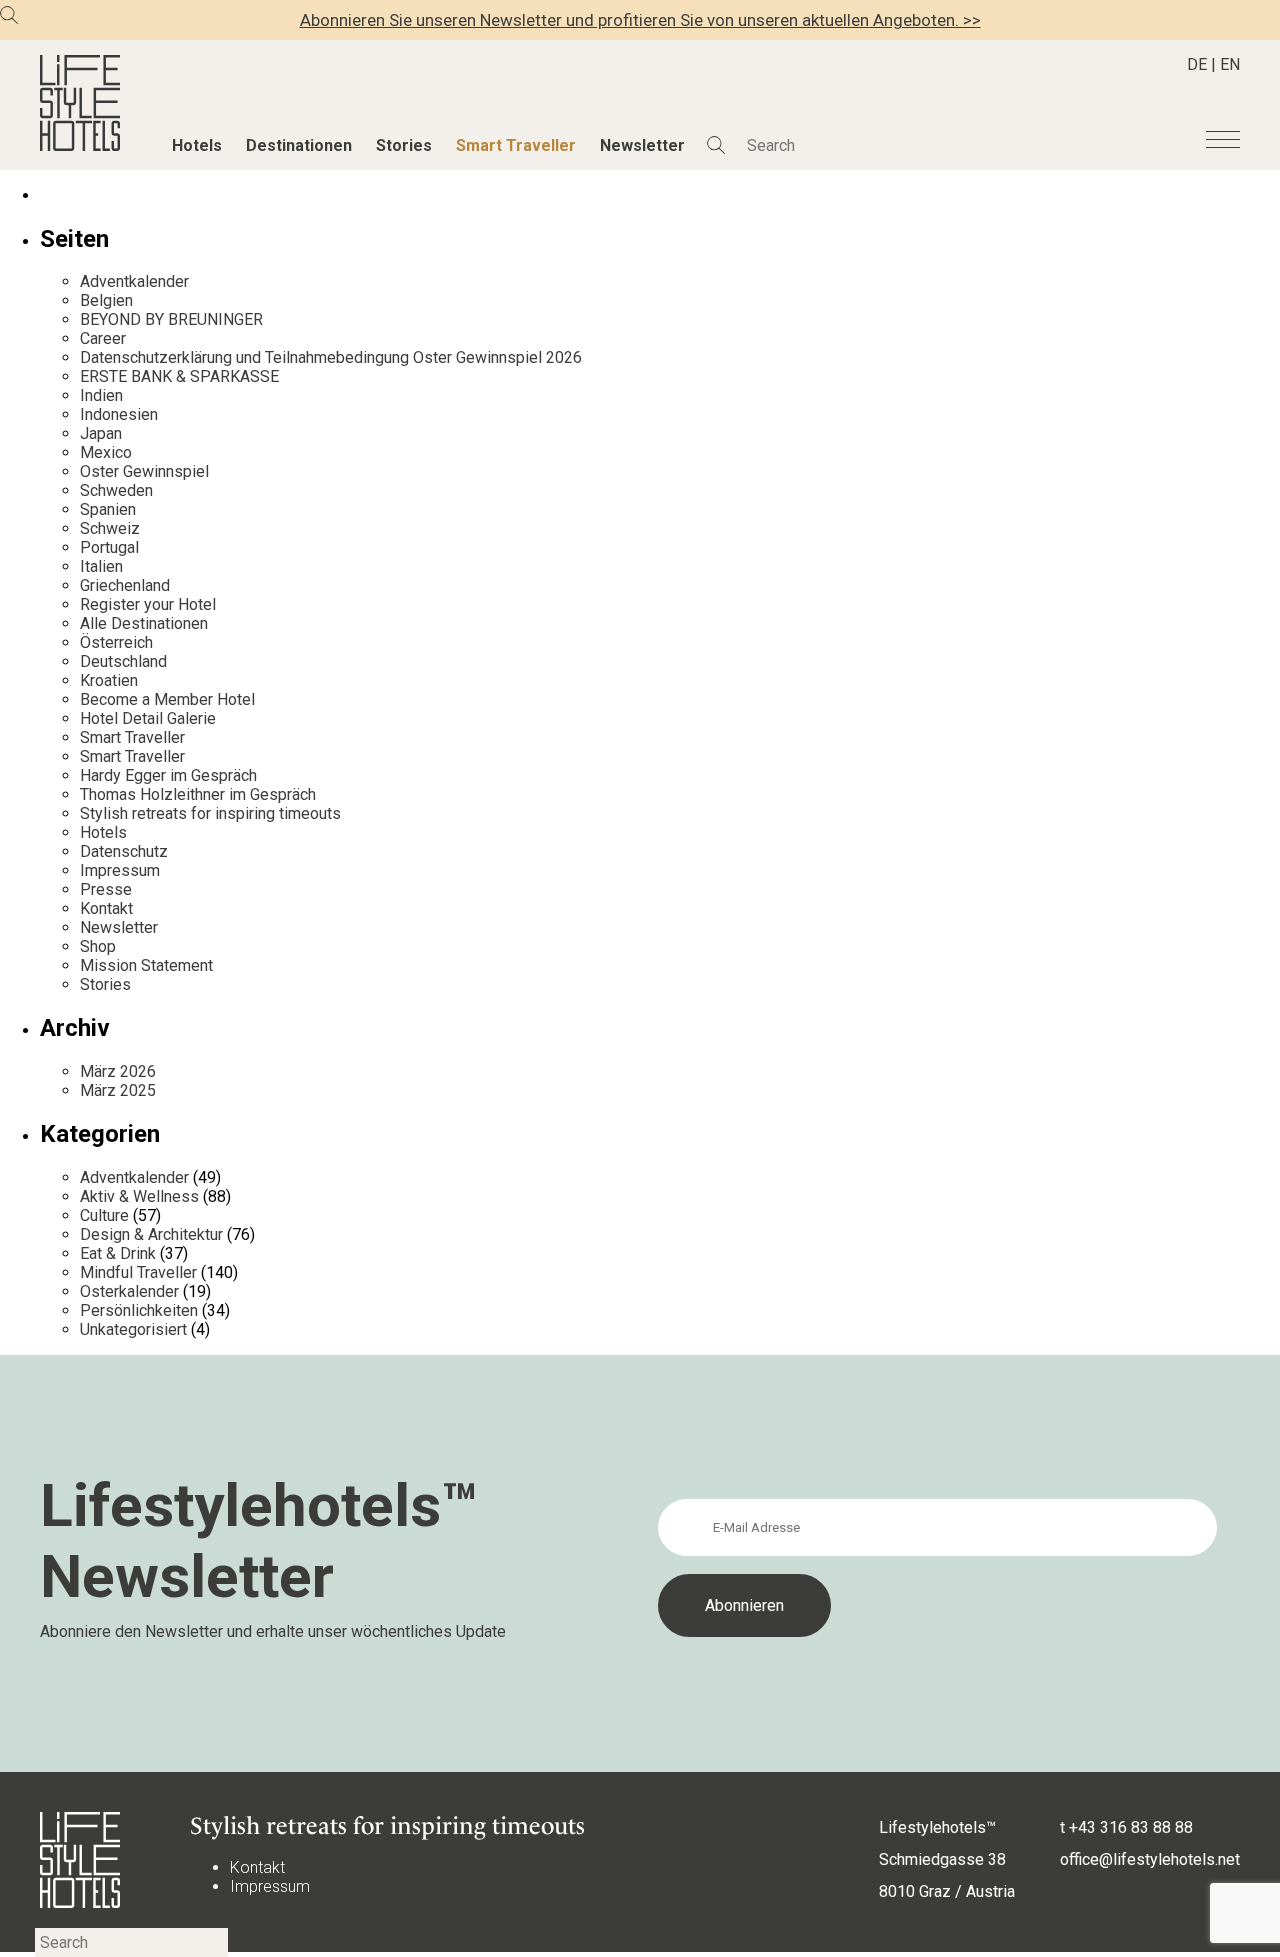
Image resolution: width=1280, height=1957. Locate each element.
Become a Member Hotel (167, 699)
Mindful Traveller (138, 1272)
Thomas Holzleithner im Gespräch (198, 794)
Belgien (106, 300)
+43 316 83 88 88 (1131, 1827)
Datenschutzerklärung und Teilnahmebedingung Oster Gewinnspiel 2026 (331, 357)
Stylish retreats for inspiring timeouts (210, 813)
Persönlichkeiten (139, 1310)
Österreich (116, 642)
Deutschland (123, 661)
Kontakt (106, 908)
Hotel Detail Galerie (148, 718)
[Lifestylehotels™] (80, 145)
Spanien (108, 509)
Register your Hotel (148, 604)
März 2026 (118, 1071)
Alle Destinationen (144, 623)
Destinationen (299, 145)
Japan (101, 433)
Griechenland (125, 585)
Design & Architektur (151, 1234)
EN (1230, 64)
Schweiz (110, 528)
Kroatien (109, 680)
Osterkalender (129, 1291)
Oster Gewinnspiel (144, 471)
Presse (106, 889)
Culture (104, 1215)
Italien (101, 566)
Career (103, 338)
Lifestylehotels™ (937, 1827)
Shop (98, 946)
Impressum (120, 870)
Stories (404, 145)
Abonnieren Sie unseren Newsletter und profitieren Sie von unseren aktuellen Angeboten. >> (640, 20)
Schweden (116, 490)
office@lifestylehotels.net (1150, 1859)
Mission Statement (146, 965)
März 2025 (118, 1090)
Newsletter (642, 145)
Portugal (109, 547)
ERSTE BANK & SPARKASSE (179, 376)
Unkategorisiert (133, 1329)
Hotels (197, 145)
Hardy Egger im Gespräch (168, 775)
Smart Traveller (516, 145)
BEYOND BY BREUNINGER (171, 319)
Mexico (106, 452)
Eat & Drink (118, 1253)
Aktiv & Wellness (139, 1196)
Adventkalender (134, 281)
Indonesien (119, 414)
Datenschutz (124, 851)
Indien (101, 395)
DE (1197, 64)
